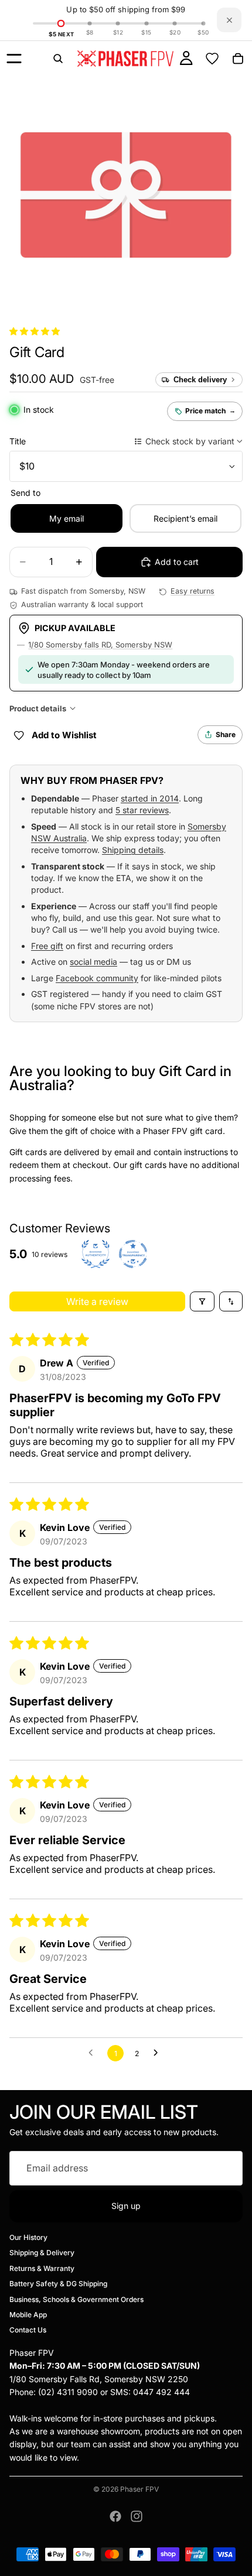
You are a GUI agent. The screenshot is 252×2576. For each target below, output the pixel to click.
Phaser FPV (139, 2489)
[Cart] (238, 59)
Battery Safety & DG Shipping (58, 2284)
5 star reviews (142, 810)
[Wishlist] (212, 59)
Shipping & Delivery (42, 2253)
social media (93, 962)
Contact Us (28, 2330)
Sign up (126, 2206)
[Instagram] (137, 2516)
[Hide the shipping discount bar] (229, 20)
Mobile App (28, 2315)
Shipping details (133, 850)
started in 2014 (150, 798)
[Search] (58, 59)
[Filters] (202, 1301)
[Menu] (14, 59)
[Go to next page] (159, 2053)
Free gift (47, 946)
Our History (28, 2237)
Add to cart (177, 562)
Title (18, 441)
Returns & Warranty (42, 2268)
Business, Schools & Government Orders (76, 2299)
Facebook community (97, 978)
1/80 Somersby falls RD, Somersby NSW (100, 645)
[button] (35, 331)
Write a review (97, 1301)
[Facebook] (115, 2516)
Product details (38, 708)
